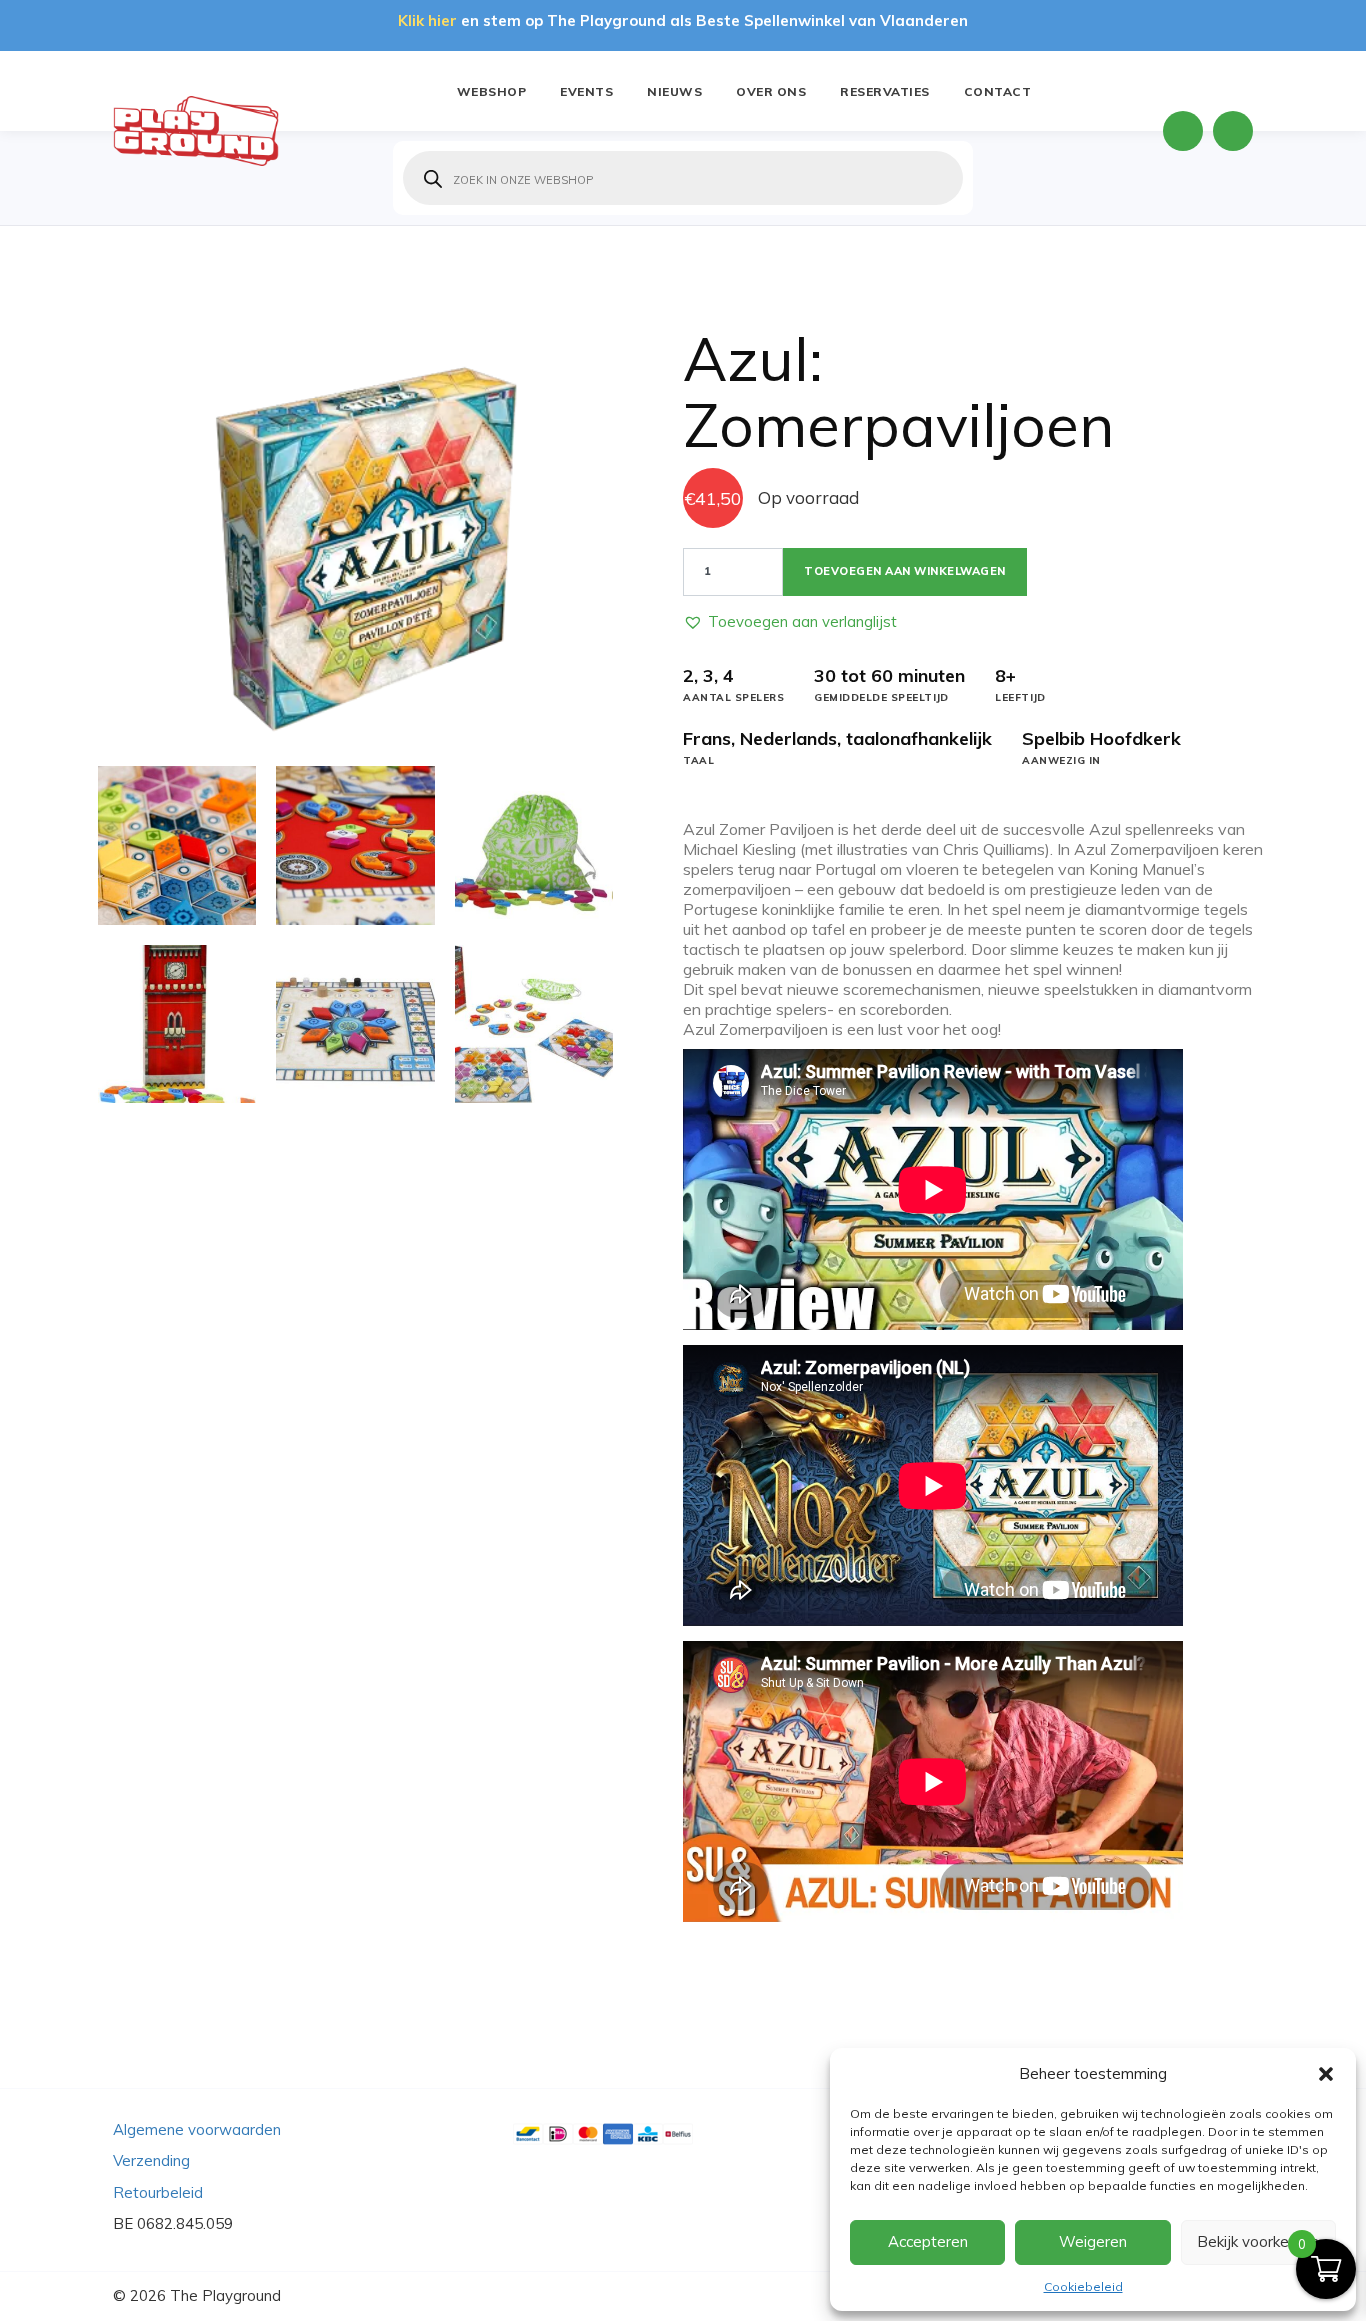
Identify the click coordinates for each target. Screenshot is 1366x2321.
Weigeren (1093, 2241)
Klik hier (427, 20)
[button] (1326, 2074)
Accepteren (928, 2241)
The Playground (225, 2295)
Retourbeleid (158, 2192)
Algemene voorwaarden (197, 2129)
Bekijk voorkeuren (1258, 2241)
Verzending (151, 2160)
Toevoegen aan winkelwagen (905, 571)
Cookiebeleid (1083, 2286)
